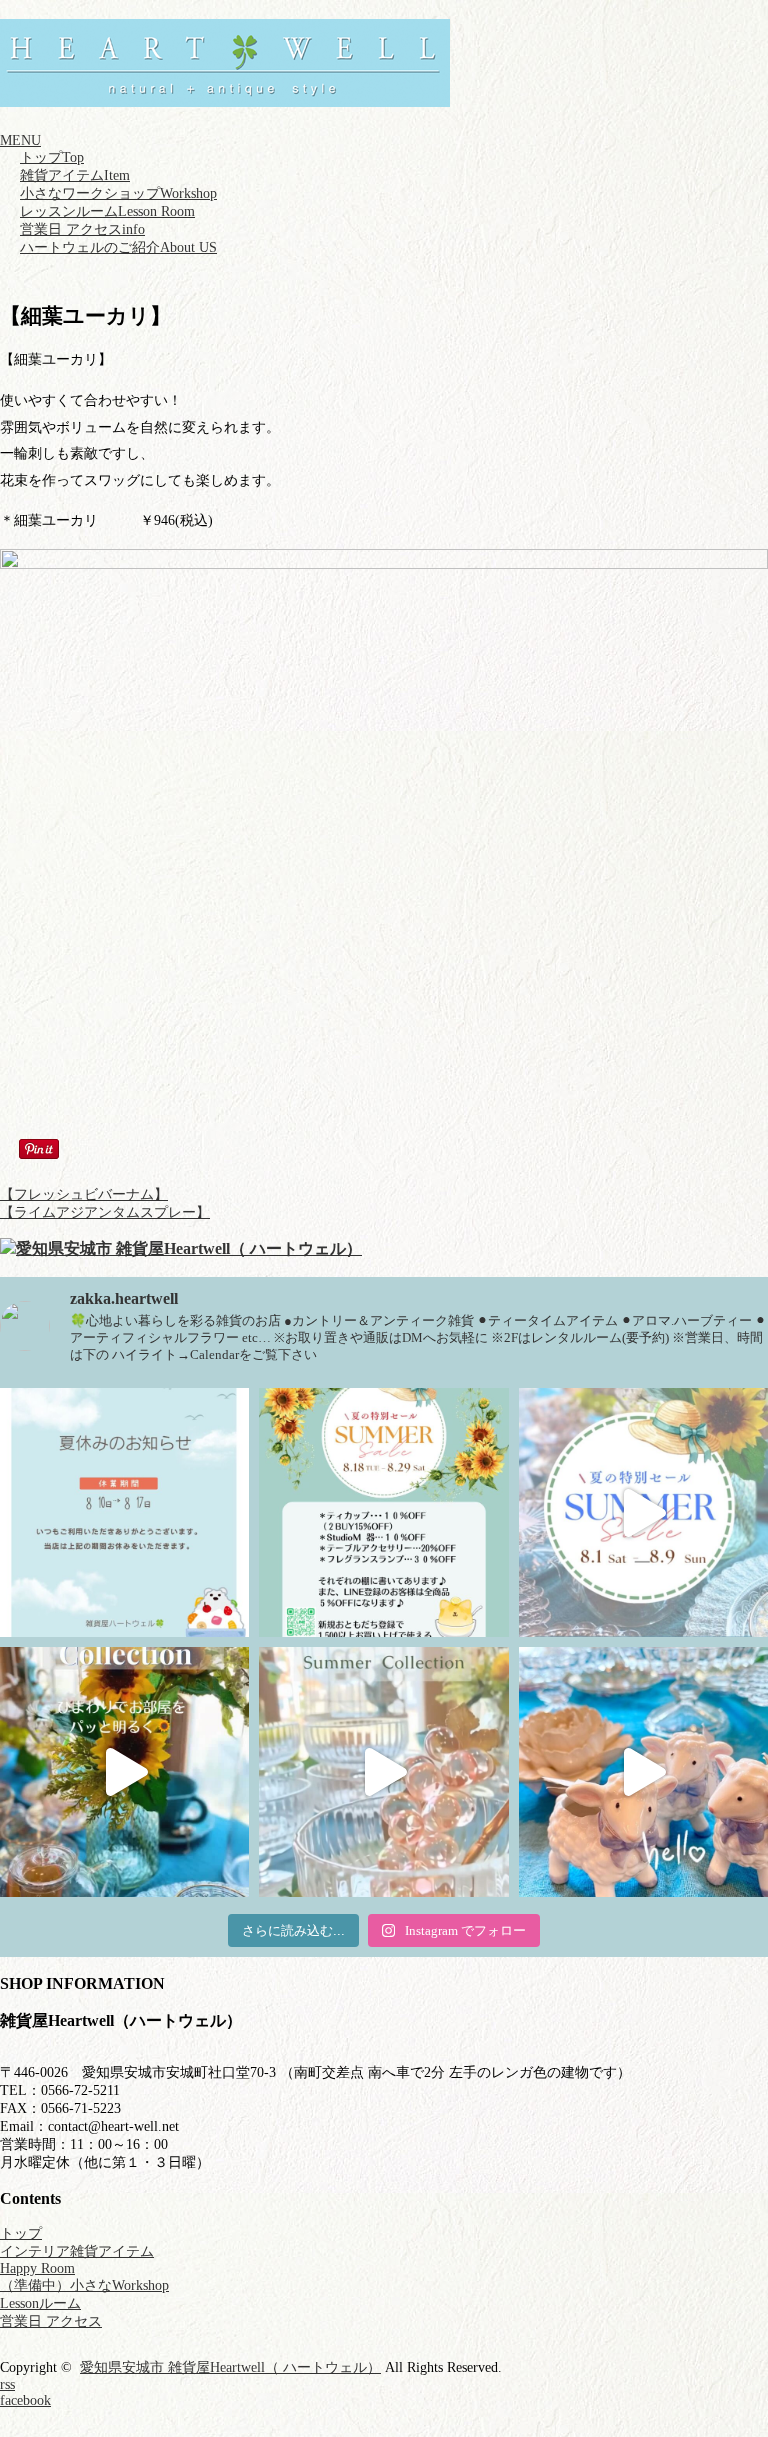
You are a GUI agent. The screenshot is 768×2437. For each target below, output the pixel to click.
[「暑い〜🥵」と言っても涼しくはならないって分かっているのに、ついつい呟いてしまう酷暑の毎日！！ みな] (124, 1771)
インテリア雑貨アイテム (77, 2251)
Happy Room (37, 2268)
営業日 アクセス (82, 229)
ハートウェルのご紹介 (118, 247)
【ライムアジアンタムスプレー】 (105, 1212)
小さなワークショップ (118, 193)
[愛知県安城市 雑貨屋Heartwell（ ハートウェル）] (225, 97)
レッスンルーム (107, 211)
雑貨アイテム (75, 175)
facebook (25, 2400)
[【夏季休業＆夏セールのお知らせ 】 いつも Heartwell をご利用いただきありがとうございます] (383, 1512)
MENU (20, 140)
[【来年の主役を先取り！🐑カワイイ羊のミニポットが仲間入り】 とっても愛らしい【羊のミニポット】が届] (643, 1771)
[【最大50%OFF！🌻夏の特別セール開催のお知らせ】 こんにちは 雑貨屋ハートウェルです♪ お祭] (643, 1512)
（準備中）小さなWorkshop (84, 2285)
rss (7, 2384)
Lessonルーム (40, 2303)
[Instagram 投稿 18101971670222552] (124, 1512)
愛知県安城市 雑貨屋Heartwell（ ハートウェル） (230, 2367)
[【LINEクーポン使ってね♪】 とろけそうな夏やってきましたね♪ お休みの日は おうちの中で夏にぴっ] (383, 1771)
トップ (52, 157)
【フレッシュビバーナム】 (84, 1194)
